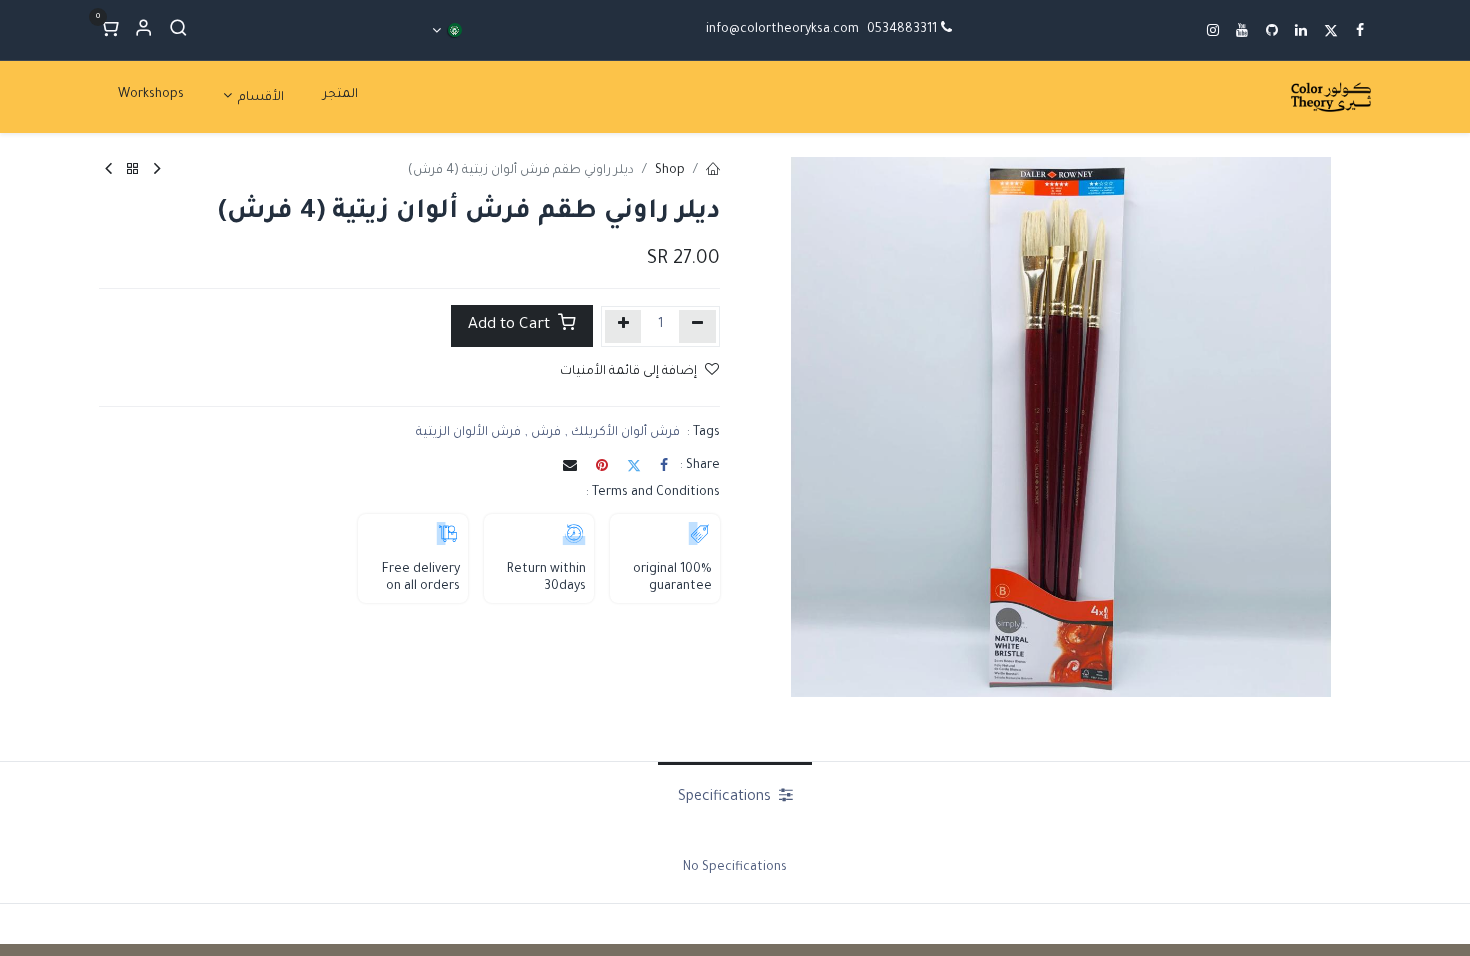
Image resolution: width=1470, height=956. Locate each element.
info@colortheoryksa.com (782, 30)
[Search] (178, 30)
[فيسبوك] (664, 465)
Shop (670, 171)
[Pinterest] (602, 465)
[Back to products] (133, 171)
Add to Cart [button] (511, 325)
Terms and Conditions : (653, 493)
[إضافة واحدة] (623, 326)
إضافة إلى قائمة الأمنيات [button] (628, 372)
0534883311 (902, 30)
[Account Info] (143, 30)
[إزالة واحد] (697, 326)
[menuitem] (340, 95)
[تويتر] (634, 465)
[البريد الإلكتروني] (570, 465)
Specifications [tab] (726, 798)
